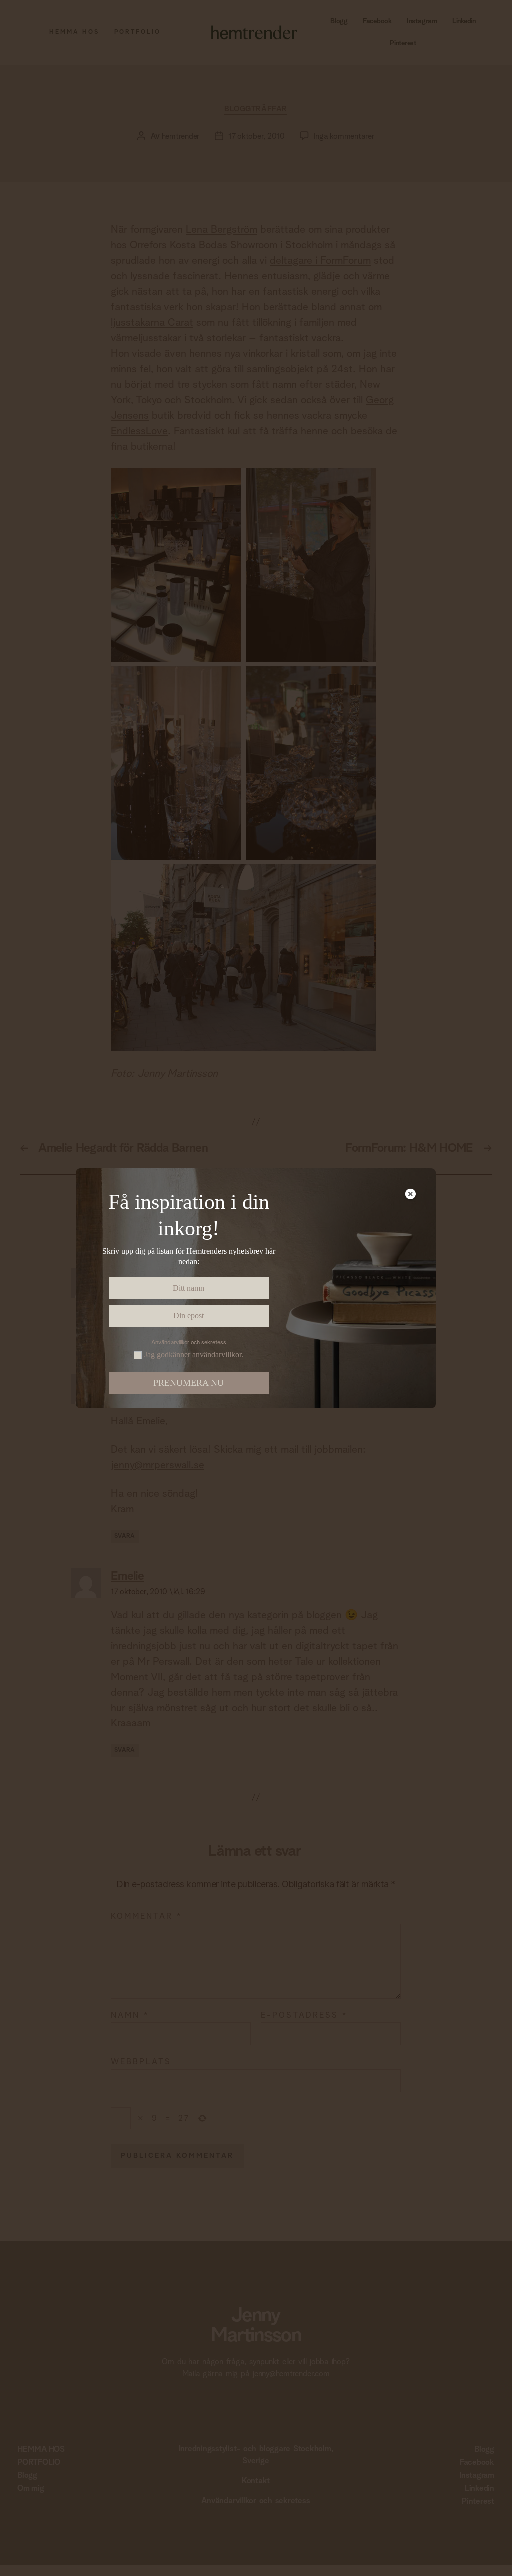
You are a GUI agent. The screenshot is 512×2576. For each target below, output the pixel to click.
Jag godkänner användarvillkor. (194, 1355)
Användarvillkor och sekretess (189, 1343)
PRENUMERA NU (189, 1383)
